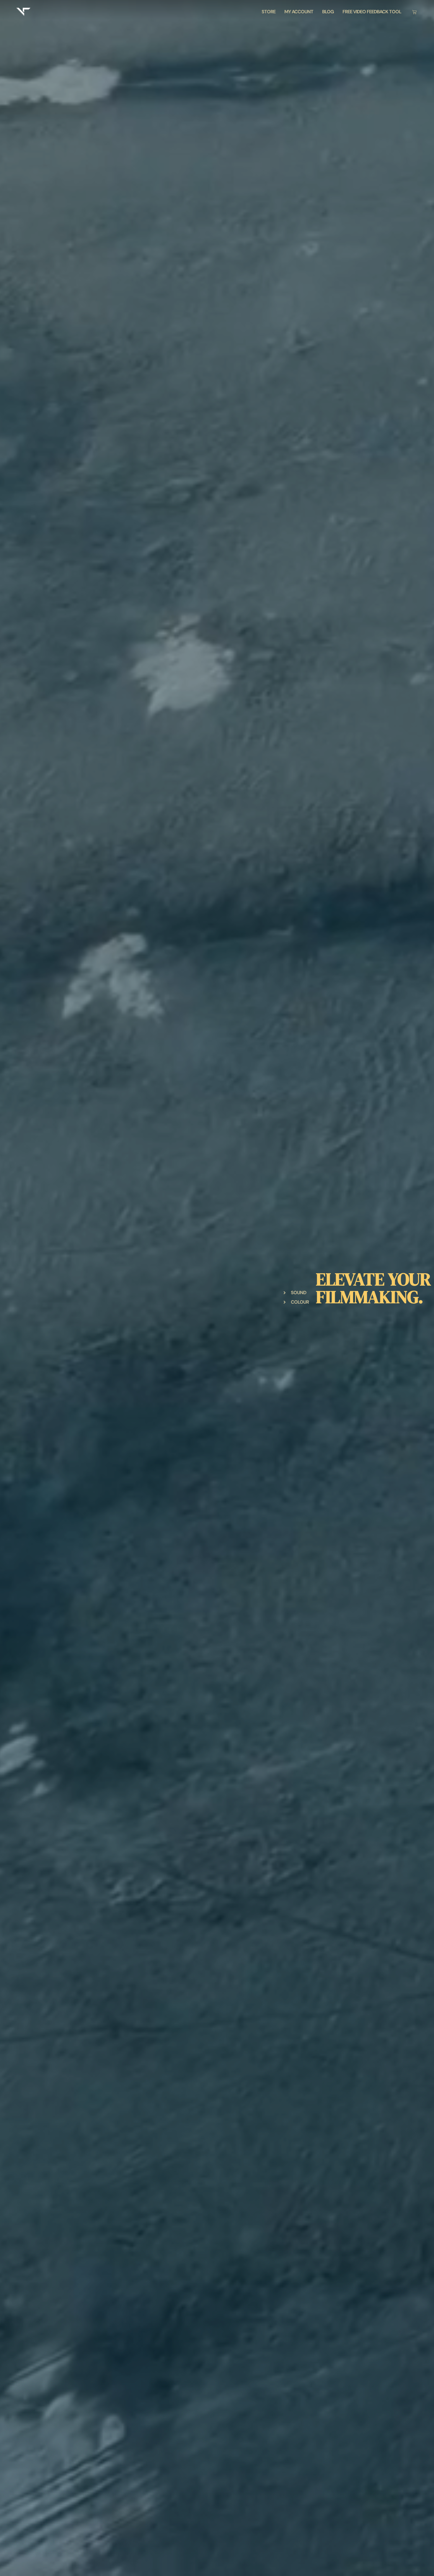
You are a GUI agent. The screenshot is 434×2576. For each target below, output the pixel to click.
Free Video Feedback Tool (372, 12)
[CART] (414, 12)
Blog (328, 12)
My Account (299, 12)
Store (269, 12)
